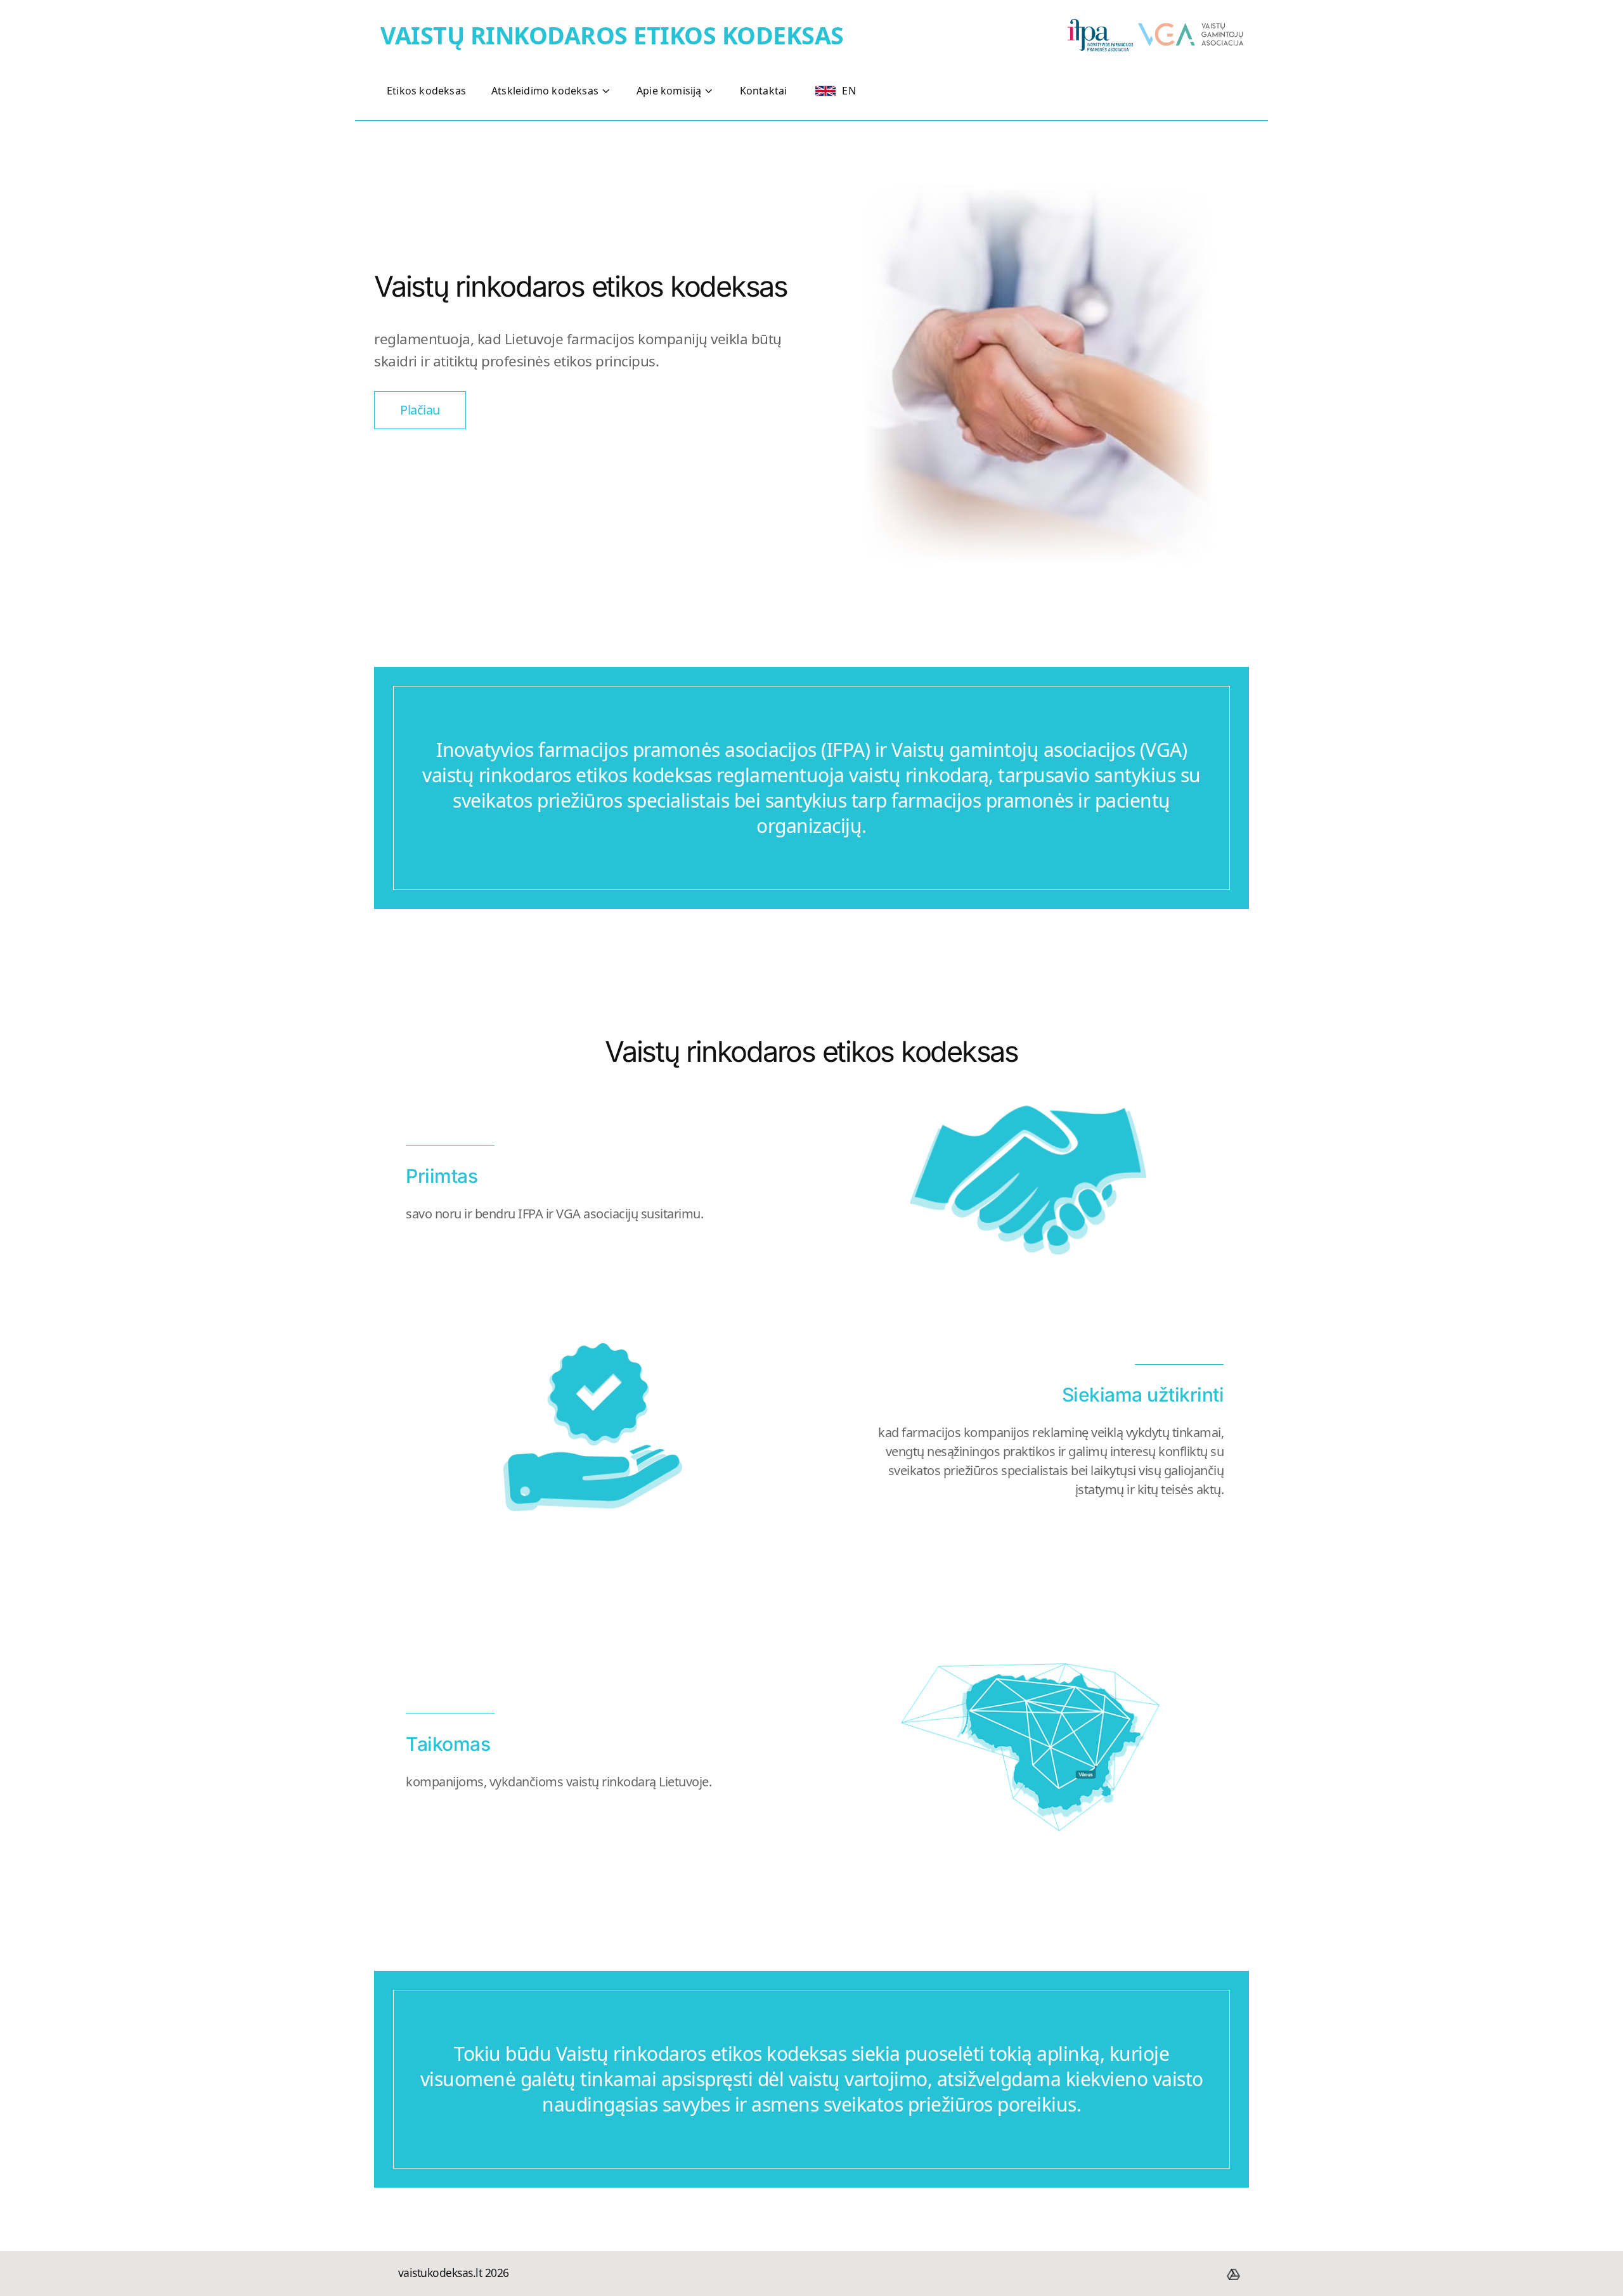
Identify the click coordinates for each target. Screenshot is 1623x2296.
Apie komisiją (669, 91)
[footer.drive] (1233, 2274)
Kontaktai (764, 91)
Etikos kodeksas (426, 91)
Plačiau (420, 410)
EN (849, 91)
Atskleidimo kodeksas (545, 91)
